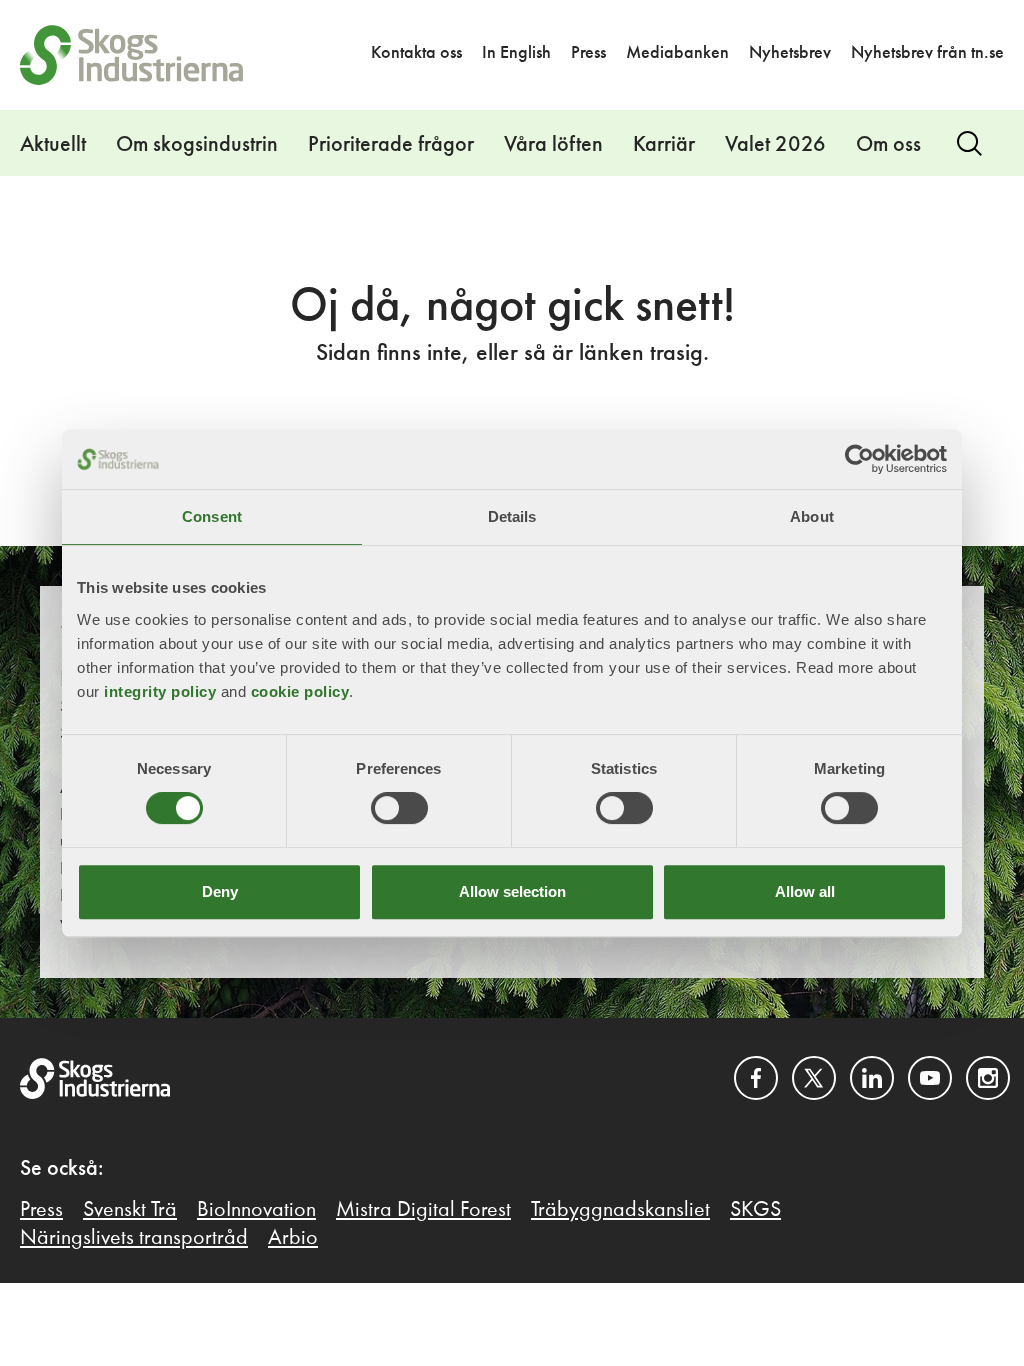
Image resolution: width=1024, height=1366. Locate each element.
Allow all (805, 891)
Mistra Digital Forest (423, 1210)
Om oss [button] (888, 145)
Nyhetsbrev (790, 53)
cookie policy (300, 691)
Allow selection (512, 891)
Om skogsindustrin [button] (197, 145)
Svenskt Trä (130, 1210)
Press (588, 53)
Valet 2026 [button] (775, 145)
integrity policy (160, 691)
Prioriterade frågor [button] (391, 145)
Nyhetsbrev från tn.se (927, 53)
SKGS (755, 1210)
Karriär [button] (664, 145)
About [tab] (812, 516)
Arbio (293, 1238)
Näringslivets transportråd (134, 1238)
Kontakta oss (416, 53)
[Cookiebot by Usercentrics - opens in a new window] (859, 459)
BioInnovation (256, 1210)
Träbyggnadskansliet (620, 1210)
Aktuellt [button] (53, 145)
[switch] (399, 808)
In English (516, 53)
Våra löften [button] (553, 145)
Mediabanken (677, 53)
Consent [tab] (212, 516)
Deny (220, 891)
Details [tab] (512, 516)
